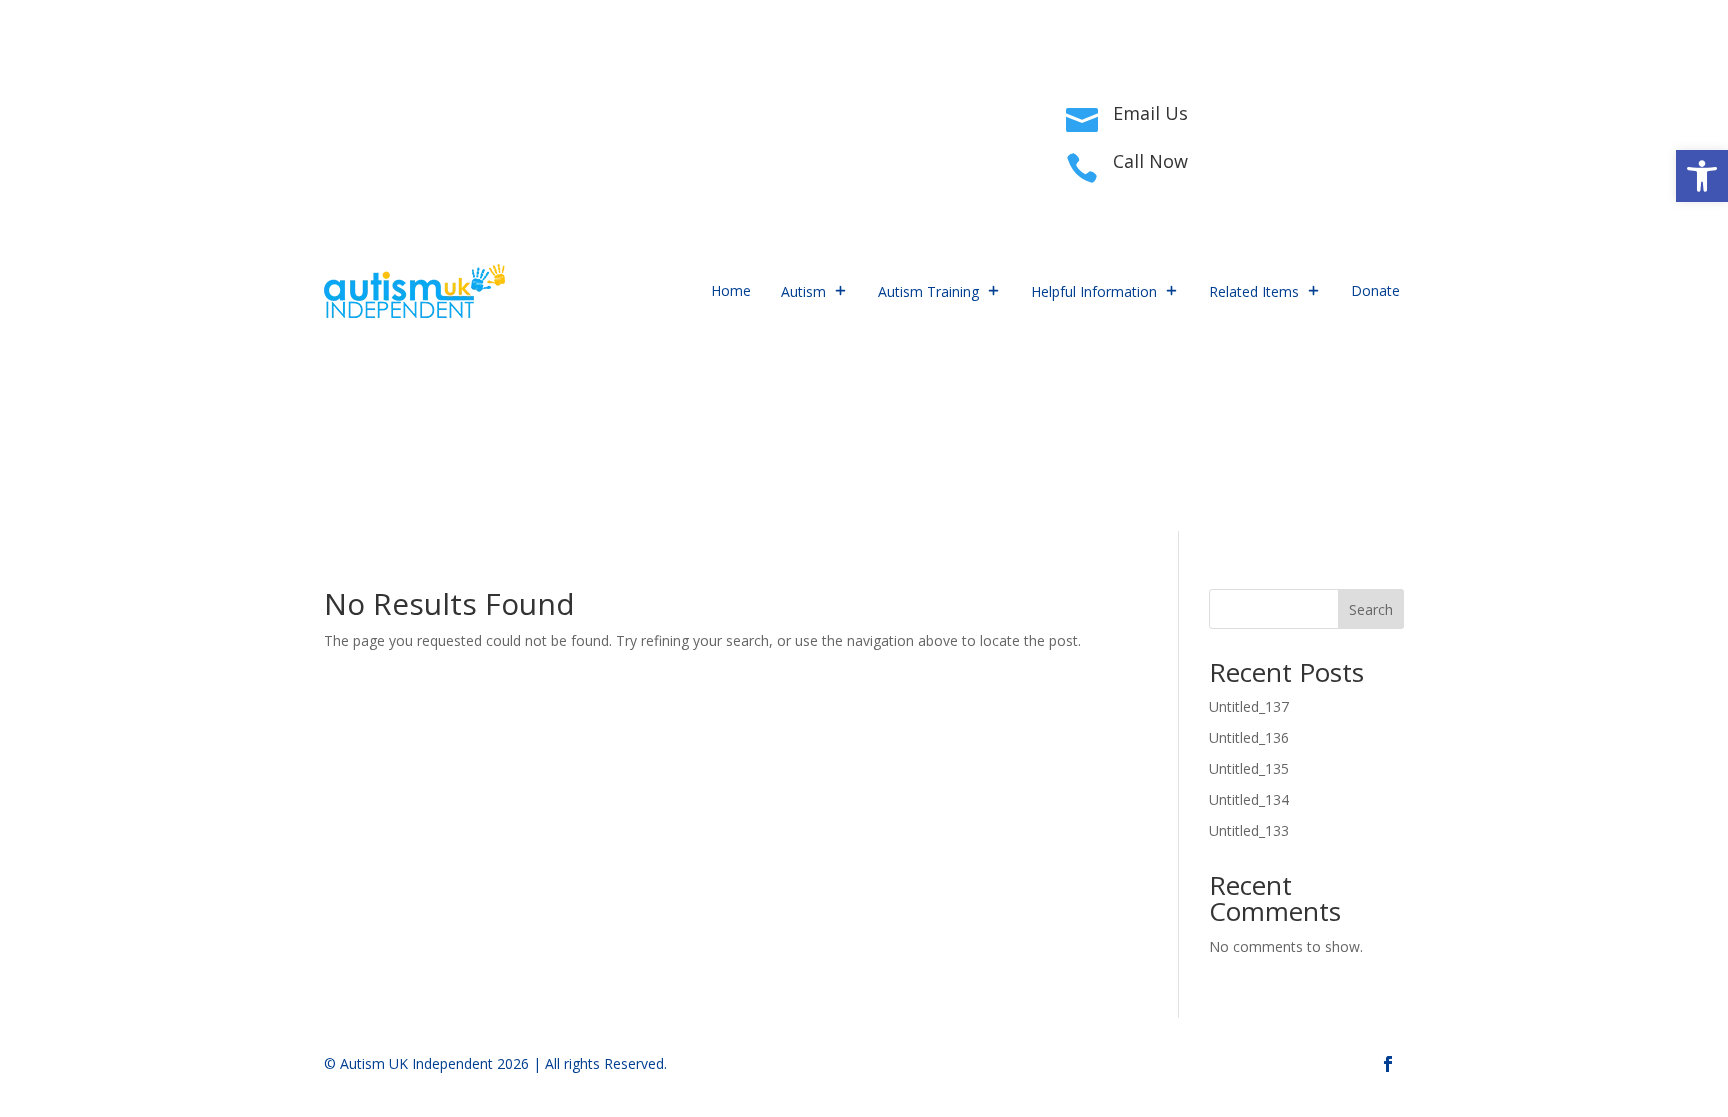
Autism (803, 291)
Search (1371, 609)
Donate (1375, 290)
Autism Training (928, 291)
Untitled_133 (1249, 830)
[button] (1702, 176)
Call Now (1150, 161)
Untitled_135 (1249, 768)
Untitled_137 (1249, 706)
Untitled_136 (1249, 737)
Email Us (1150, 113)
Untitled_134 (1249, 799)
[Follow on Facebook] (340, 136)
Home (731, 290)
